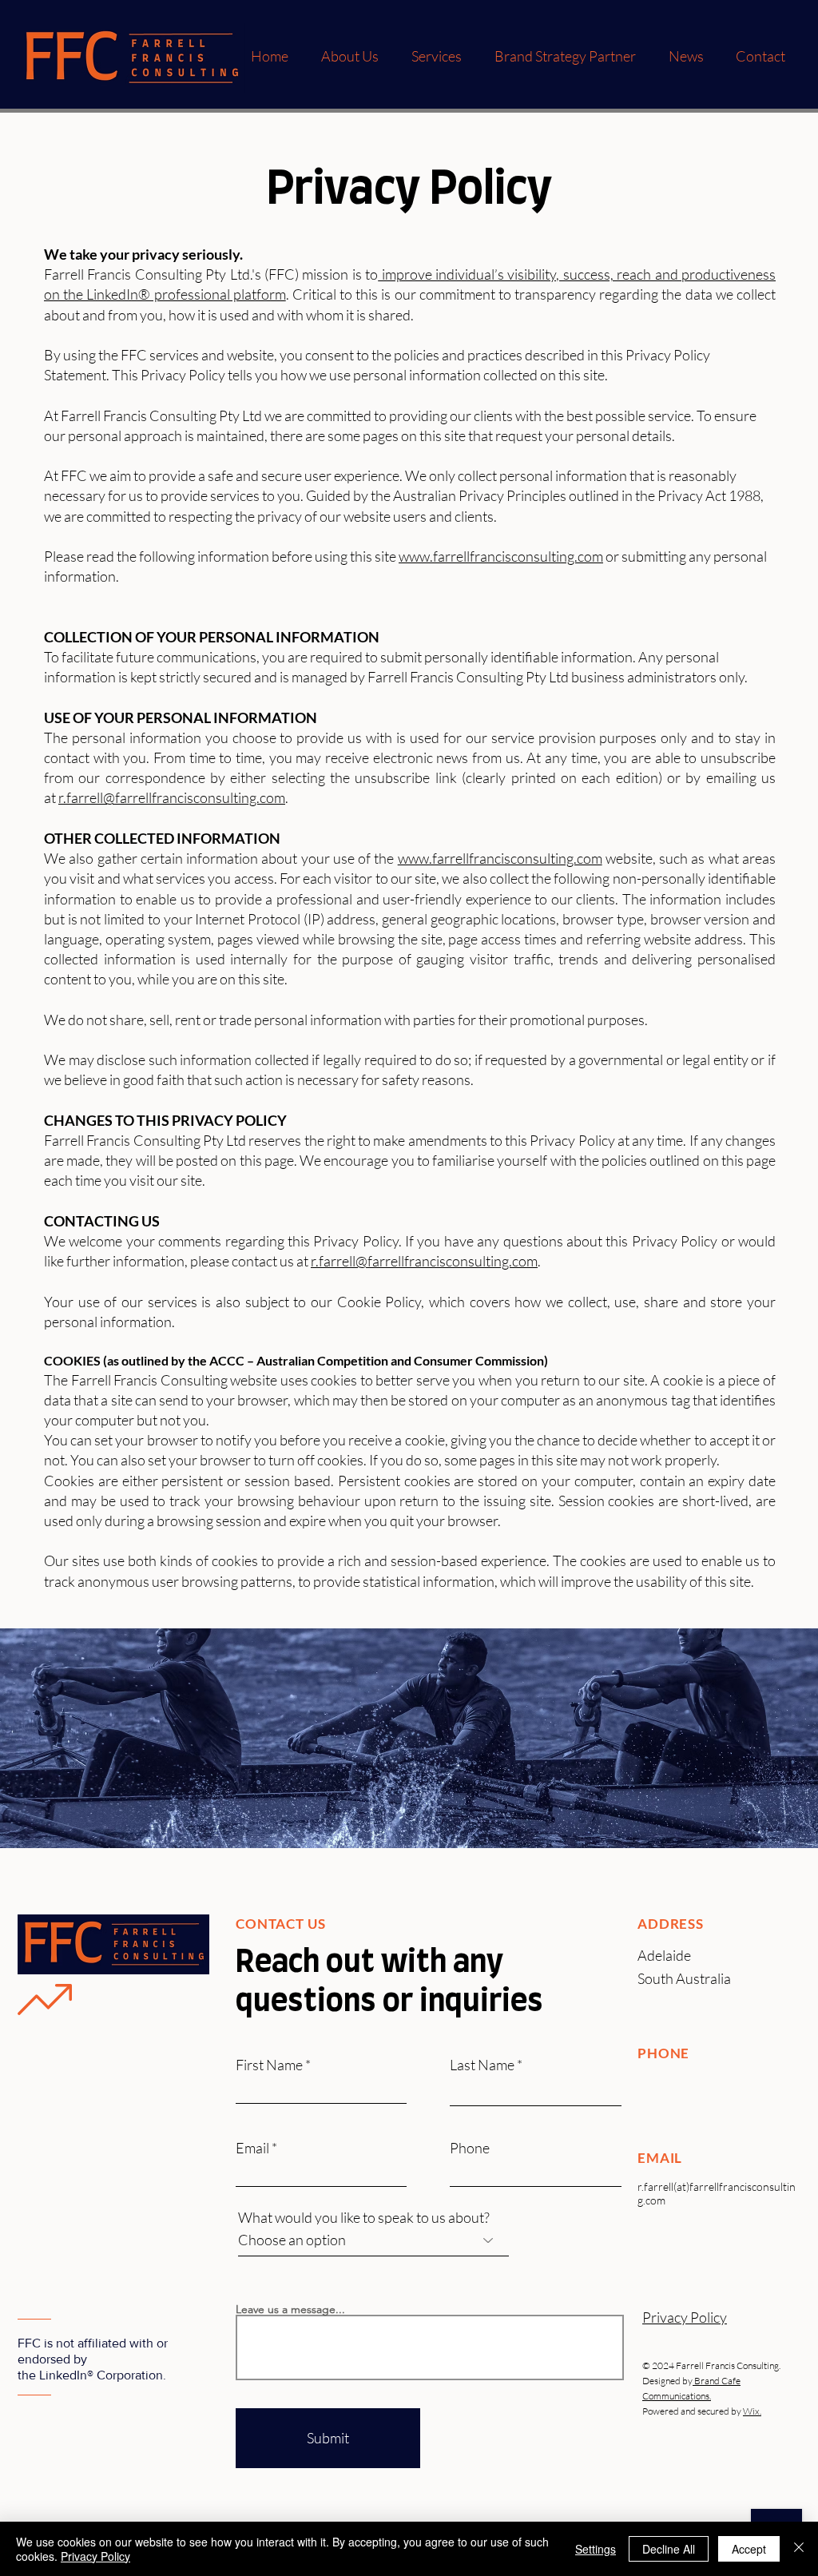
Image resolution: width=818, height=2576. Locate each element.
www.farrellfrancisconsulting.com (501, 556)
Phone (470, 2148)
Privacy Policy (95, 2556)
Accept (749, 2549)
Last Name (482, 2065)
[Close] (799, 2549)
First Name (269, 2065)
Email (252, 2148)
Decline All (669, 2549)
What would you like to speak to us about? (364, 2217)
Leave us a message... (290, 2309)
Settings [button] (596, 2549)
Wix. (752, 2411)
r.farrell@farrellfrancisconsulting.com (172, 797)
